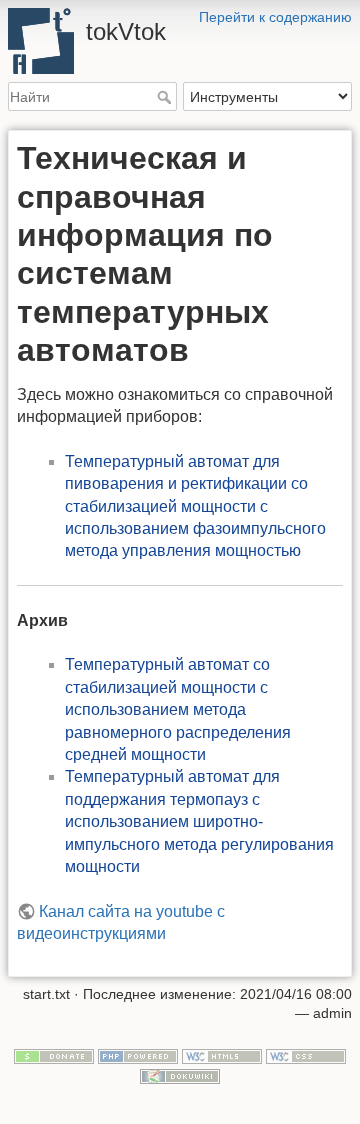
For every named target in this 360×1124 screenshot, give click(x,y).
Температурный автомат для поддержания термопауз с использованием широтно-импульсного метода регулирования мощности (199, 821)
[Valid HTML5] (222, 1055)
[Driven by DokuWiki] (180, 1075)
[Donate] (54, 1055)
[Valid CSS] (306, 1055)
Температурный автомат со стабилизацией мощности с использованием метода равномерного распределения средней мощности (178, 709)
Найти (166, 97)
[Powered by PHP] (138, 1055)
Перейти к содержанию (275, 17)
